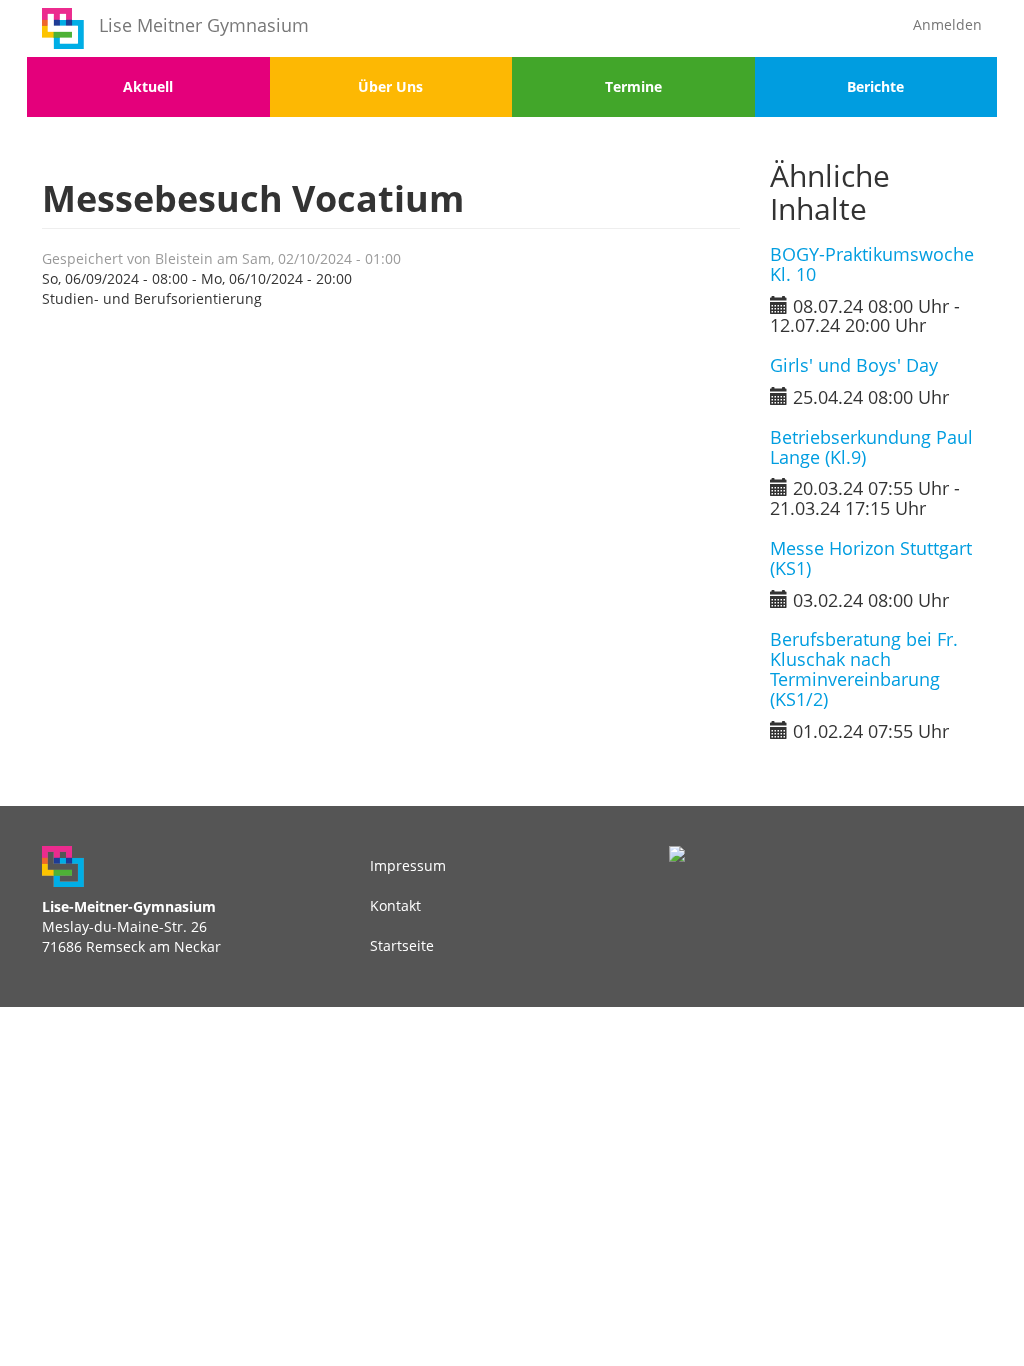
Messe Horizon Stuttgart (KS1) (871, 558)
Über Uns (390, 86)
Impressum (408, 865)
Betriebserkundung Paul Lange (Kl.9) (871, 447)
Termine (633, 86)
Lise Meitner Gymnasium (204, 25)
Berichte (875, 86)
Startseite (402, 945)
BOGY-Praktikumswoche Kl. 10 (872, 264)
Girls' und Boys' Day (854, 365)
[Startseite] (63, 28)
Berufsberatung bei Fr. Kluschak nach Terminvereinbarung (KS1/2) (864, 668)
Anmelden (947, 24)
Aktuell (148, 86)
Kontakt (395, 905)
